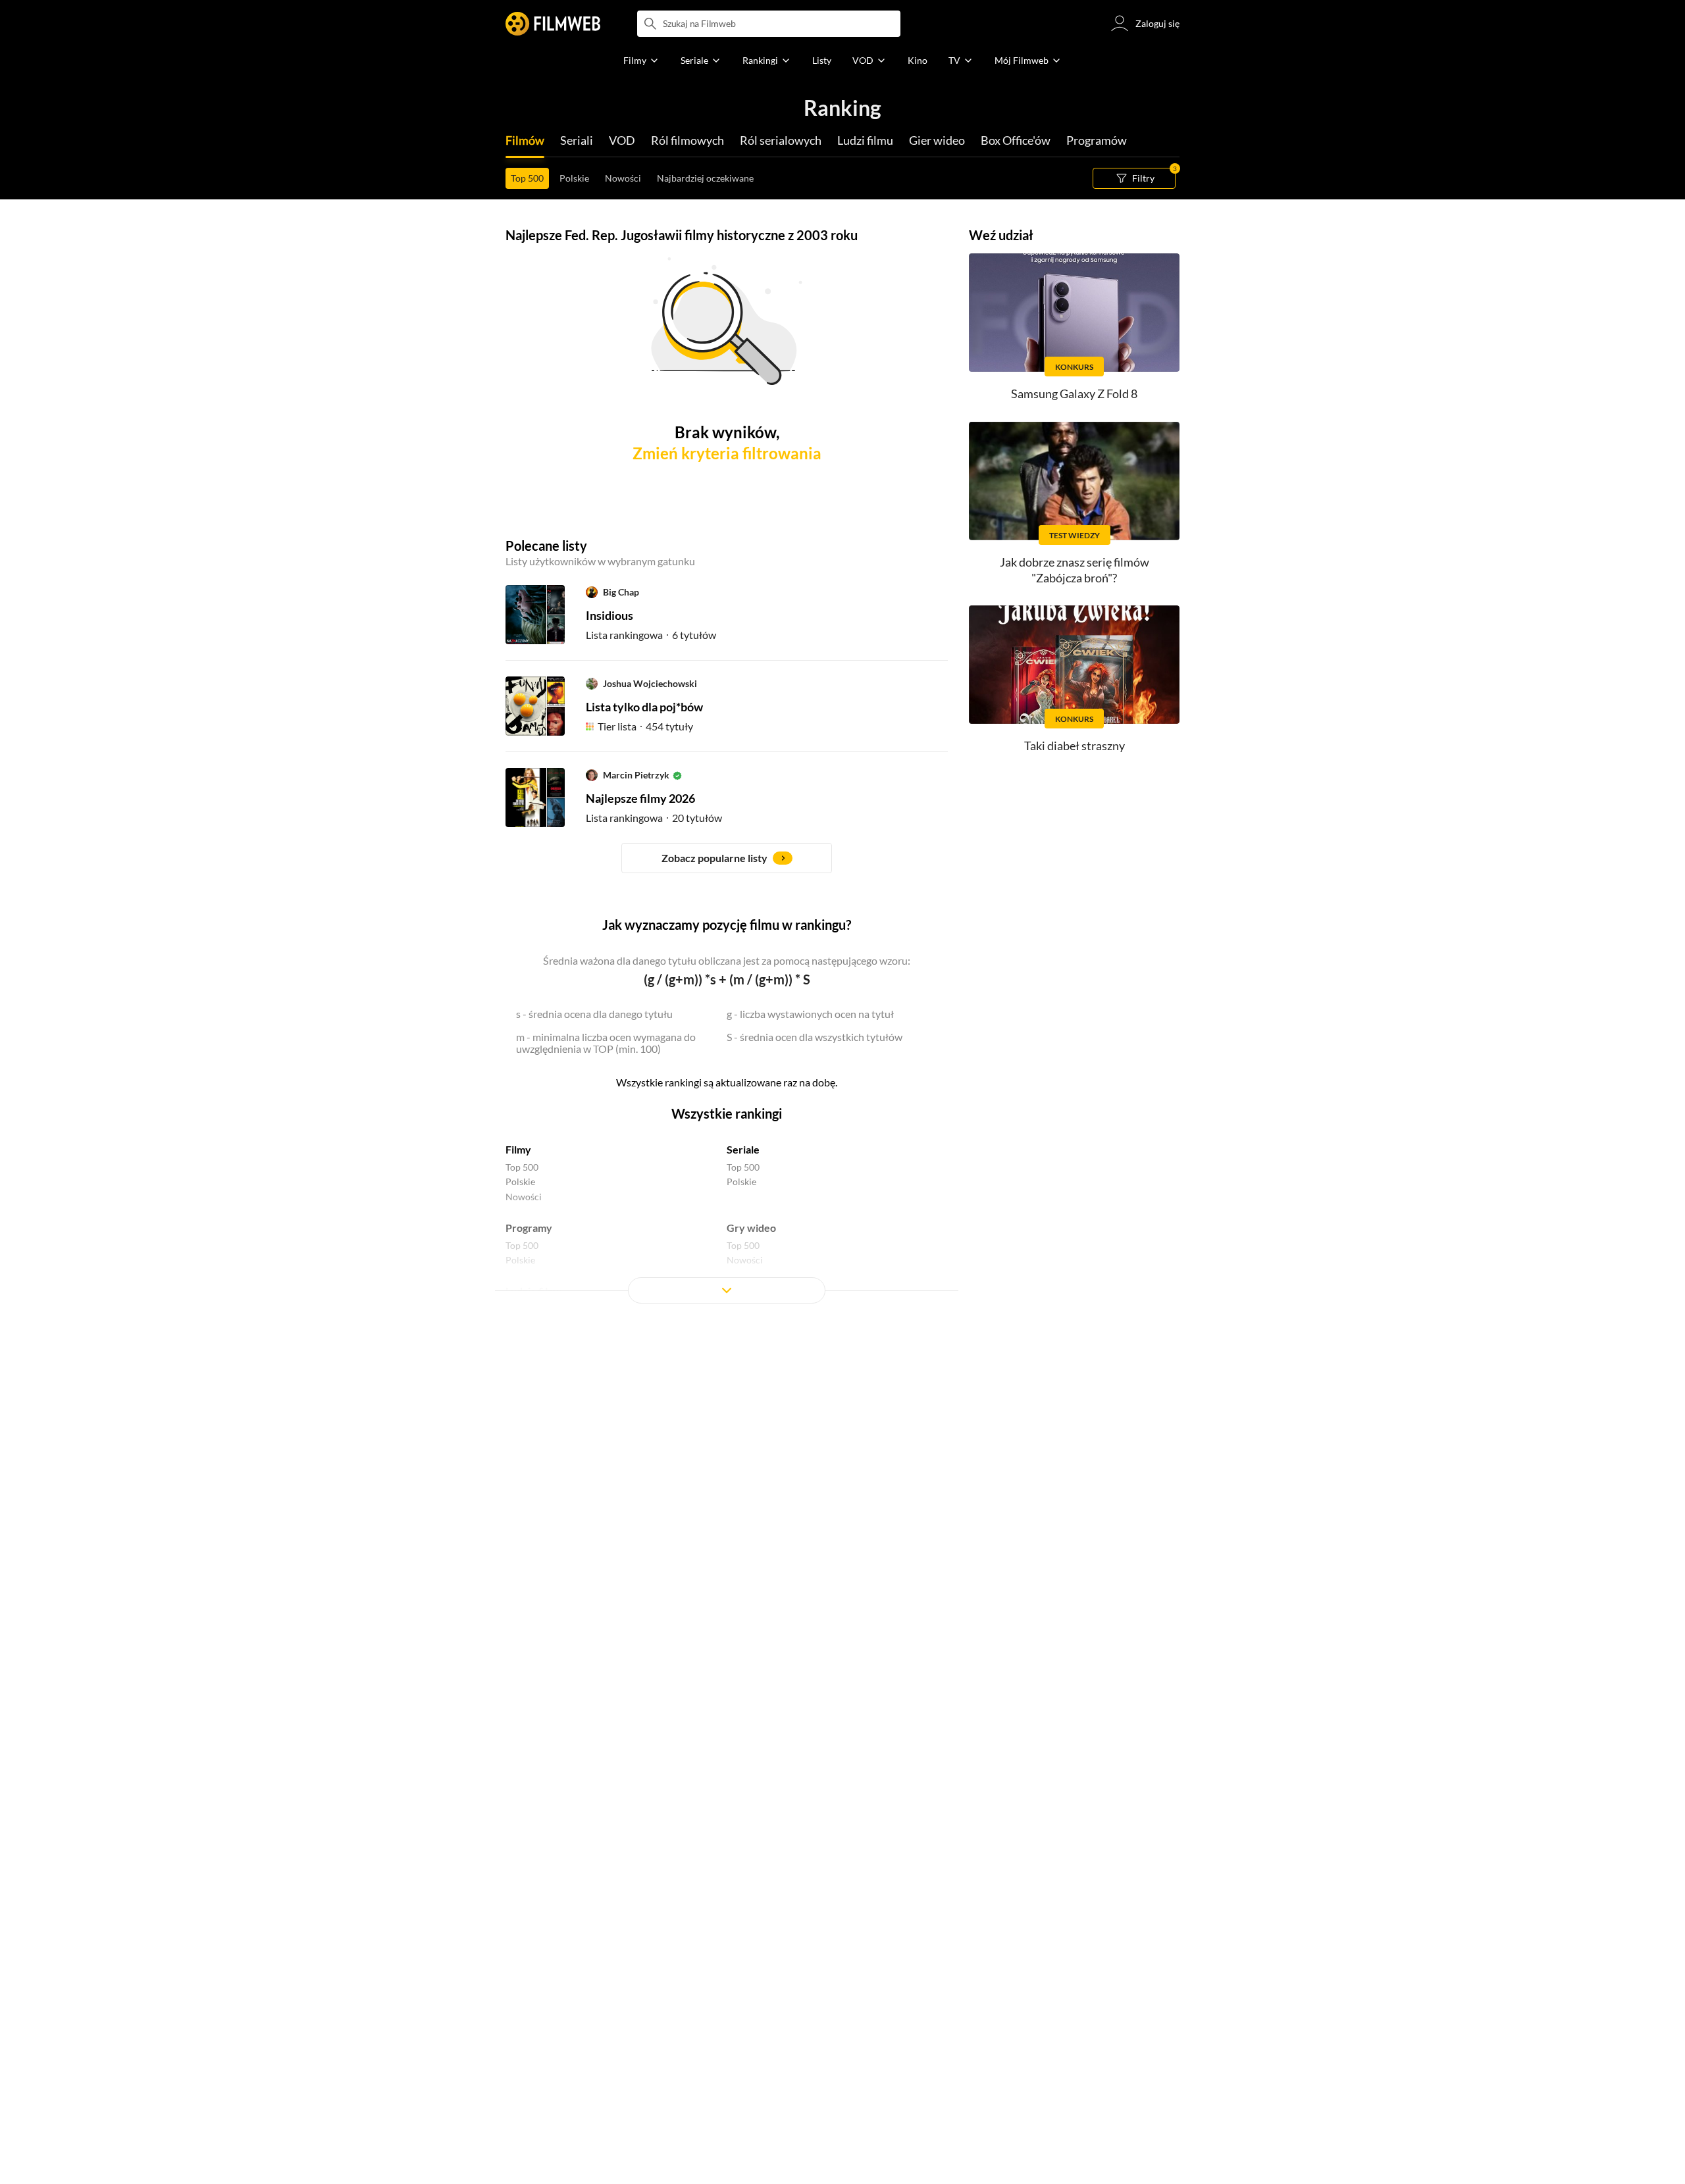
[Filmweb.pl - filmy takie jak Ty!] (553, 24)
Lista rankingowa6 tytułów (651, 635)
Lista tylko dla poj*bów (644, 707)
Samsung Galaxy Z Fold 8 (1074, 394)
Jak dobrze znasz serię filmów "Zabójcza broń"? (1075, 570)
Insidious (609, 615)
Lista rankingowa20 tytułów (654, 818)
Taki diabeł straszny (1075, 746)
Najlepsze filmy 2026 (640, 798)
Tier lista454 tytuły (645, 726)
